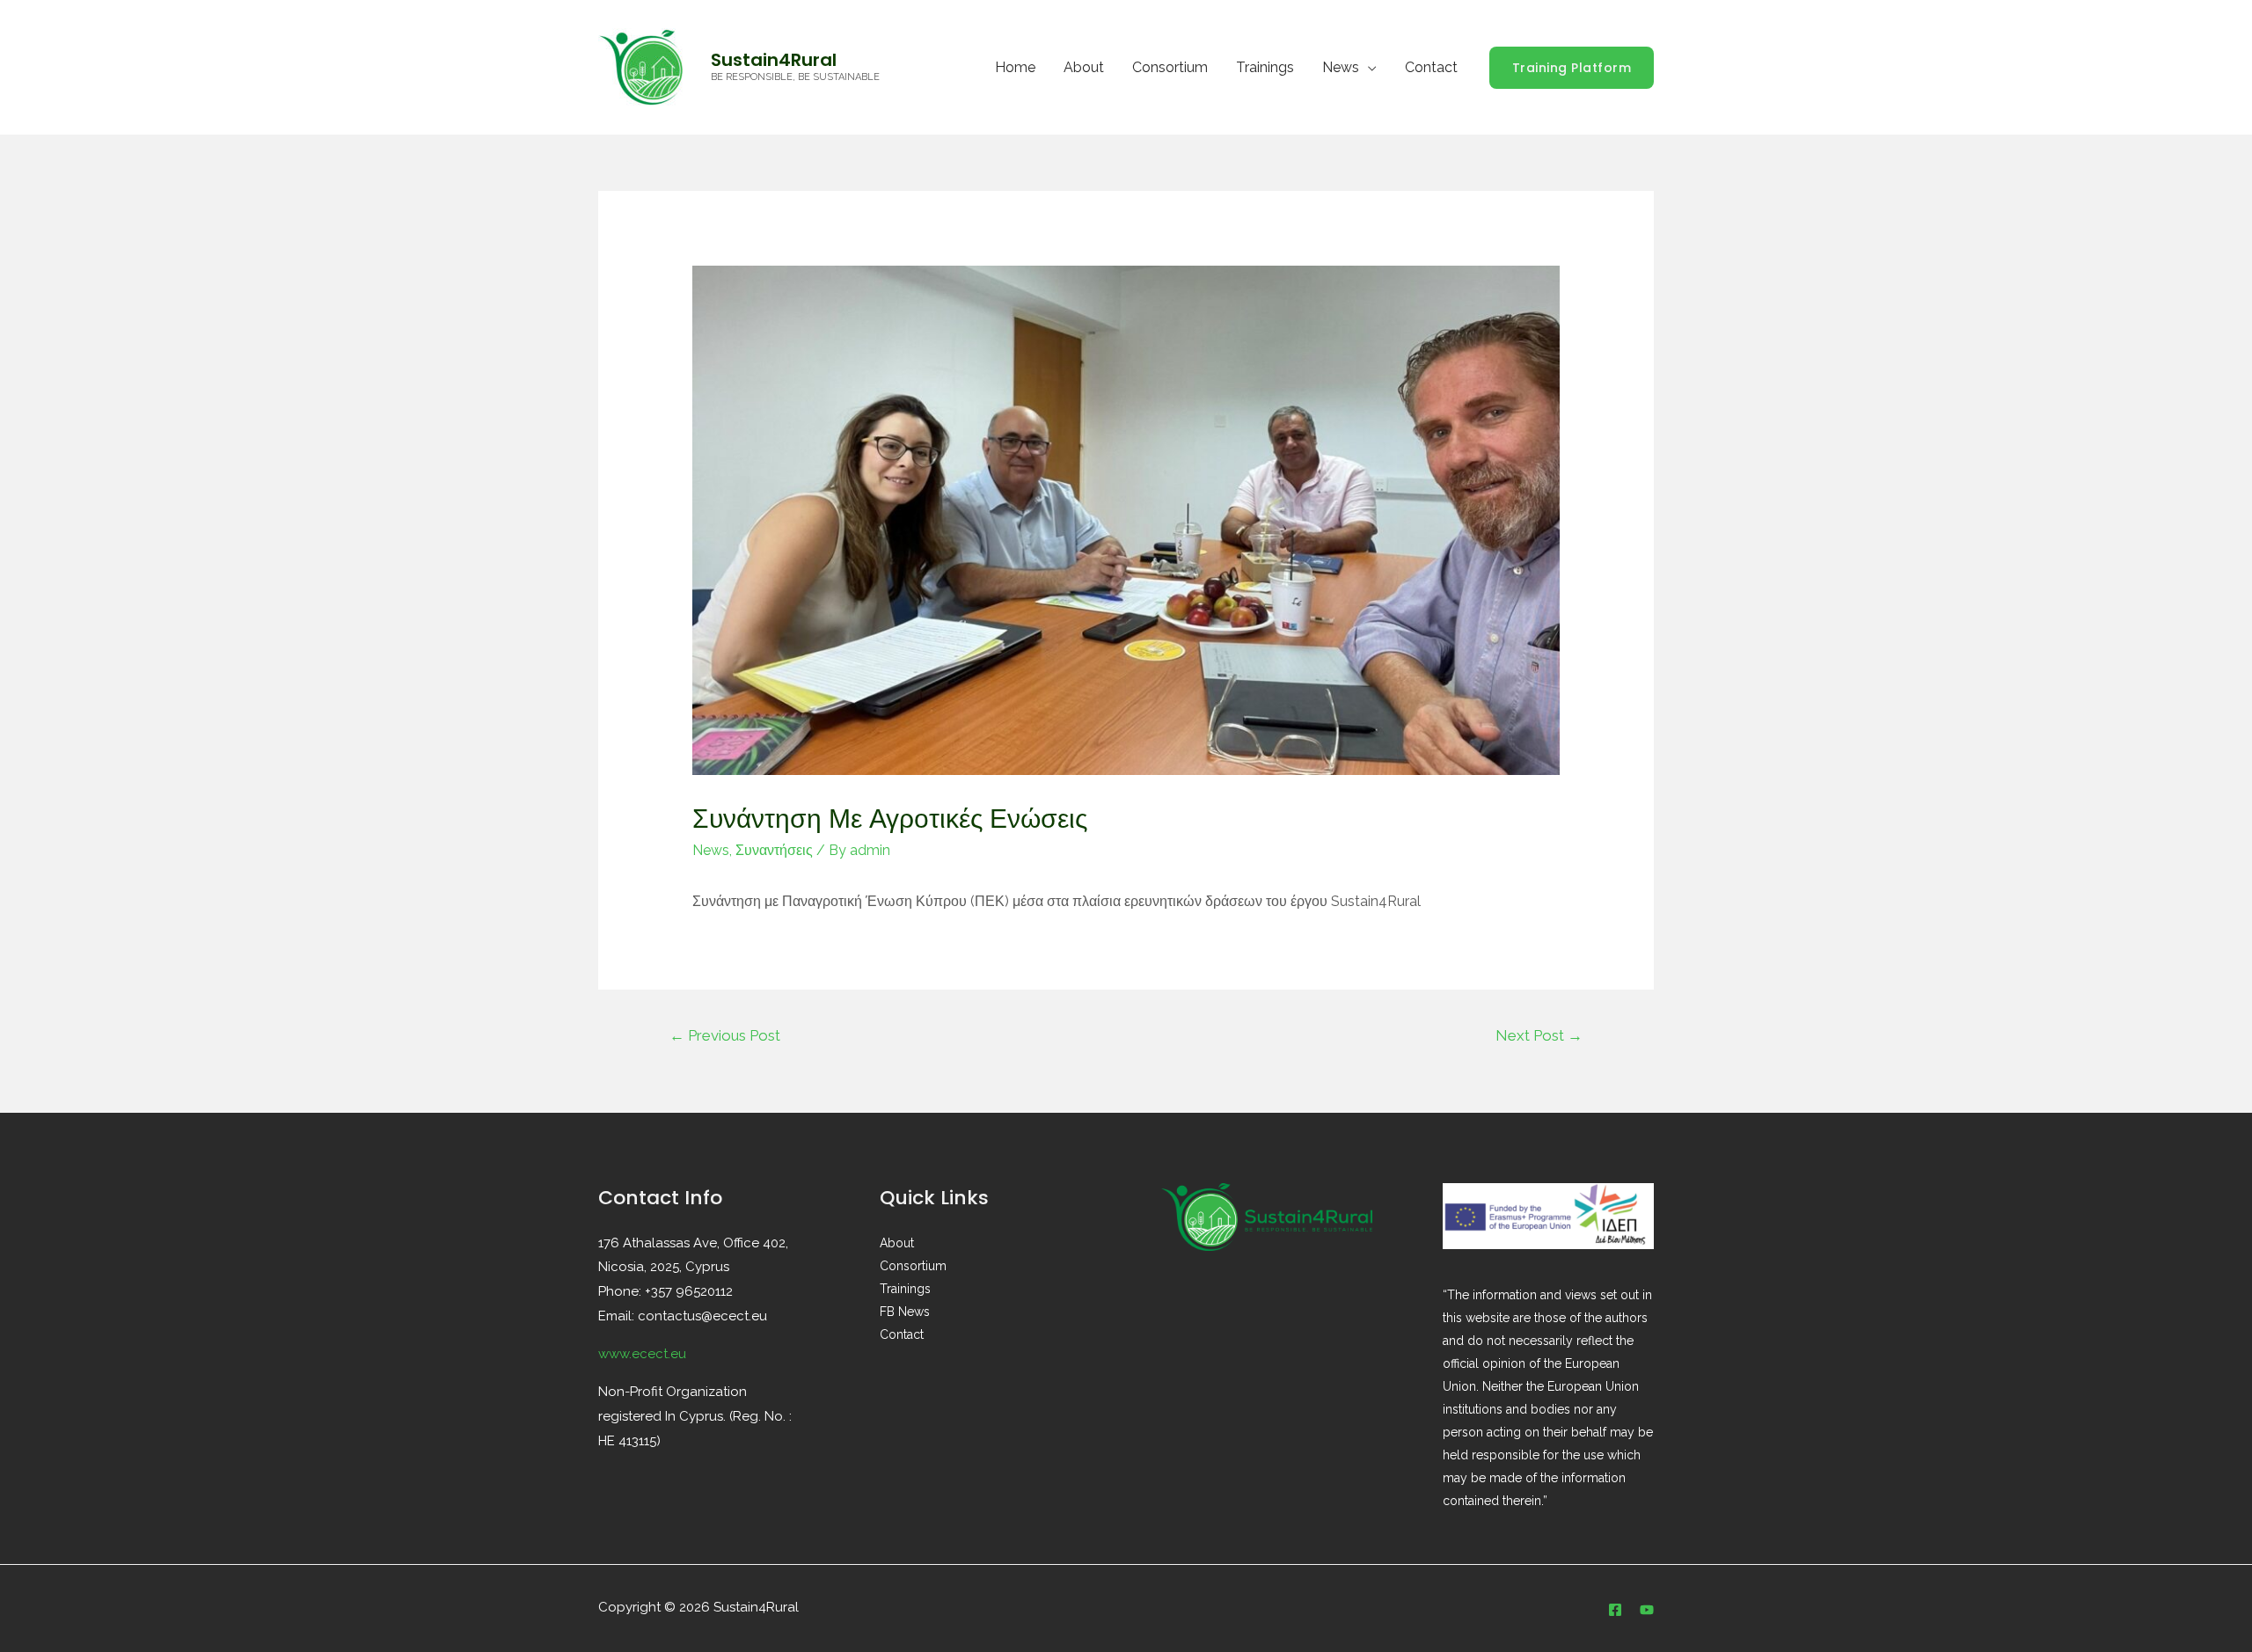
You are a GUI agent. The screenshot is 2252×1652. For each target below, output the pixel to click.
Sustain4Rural (774, 60)
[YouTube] (1647, 1610)
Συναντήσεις (774, 850)
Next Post (1539, 1035)
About (1084, 67)
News (1341, 67)
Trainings (1265, 67)
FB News (905, 1312)
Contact (1431, 67)
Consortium (1170, 67)
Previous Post (725, 1035)
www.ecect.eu (642, 1354)
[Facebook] (1615, 1610)
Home (1015, 67)
